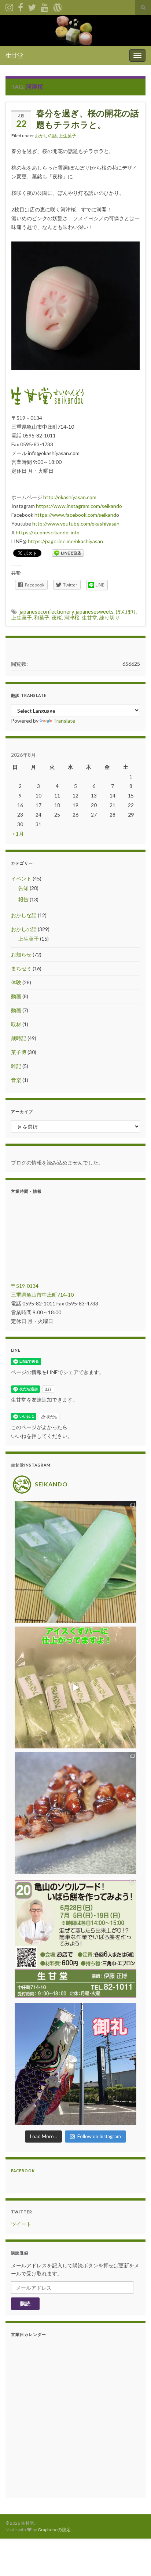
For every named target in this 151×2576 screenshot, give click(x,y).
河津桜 (72, 617)
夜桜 (57, 617)
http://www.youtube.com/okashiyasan (76, 524)
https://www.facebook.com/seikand (75, 515)
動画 (16, 996)
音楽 (16, 1080)
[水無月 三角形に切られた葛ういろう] (75, 1813)
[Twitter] (32, 6)
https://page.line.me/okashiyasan (65, 541)
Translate (64, 721)
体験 (16, 982)
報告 (23, 899)
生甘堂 (14, 55)
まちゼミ (21, 968)
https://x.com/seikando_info (48, 532)
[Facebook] (21, 6)
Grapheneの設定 (54, 2530)
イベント (21, 878)
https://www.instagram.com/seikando (79, 506)
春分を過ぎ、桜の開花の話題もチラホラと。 (88, 119)
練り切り (110, 617)
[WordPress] (58, 6)
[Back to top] (135, 2559)
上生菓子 (67, 136)
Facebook (23, 2171)
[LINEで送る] (68, 553)
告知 (23, 888)
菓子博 (19, 1052)
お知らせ (21, 954)
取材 (16, 1024)
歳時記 (19, 1038)
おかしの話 (46, 136)
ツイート (21, 2224)
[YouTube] (45, 6)
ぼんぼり (126, 612)
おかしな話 (24, 915)
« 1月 (18, 834)
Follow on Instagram (99, 2136)
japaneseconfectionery (47, 612)
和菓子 (42, 617)
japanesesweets (95, 612)
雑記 (16, 1066)
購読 (25, 2303)
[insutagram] (9, 6)
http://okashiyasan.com (70, 497)
